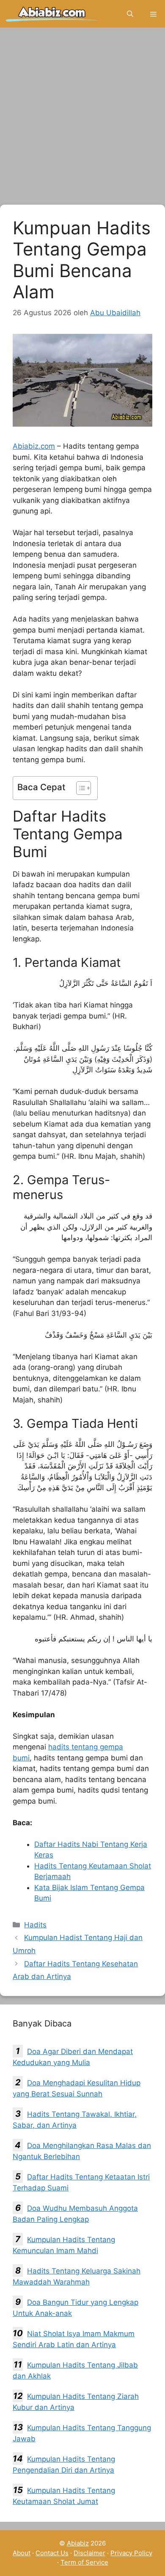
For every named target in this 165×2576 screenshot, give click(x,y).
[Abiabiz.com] (52, 14)
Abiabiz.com (34, 446)
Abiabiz (78, 2543)
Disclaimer (89, 2553)
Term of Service (84, 2562)
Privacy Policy (131, 2553)
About (22, 2553)
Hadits (35, 1925)
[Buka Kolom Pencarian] (130, 14)
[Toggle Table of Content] (79, 788)
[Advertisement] (82, 119)
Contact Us (52, 2553)
